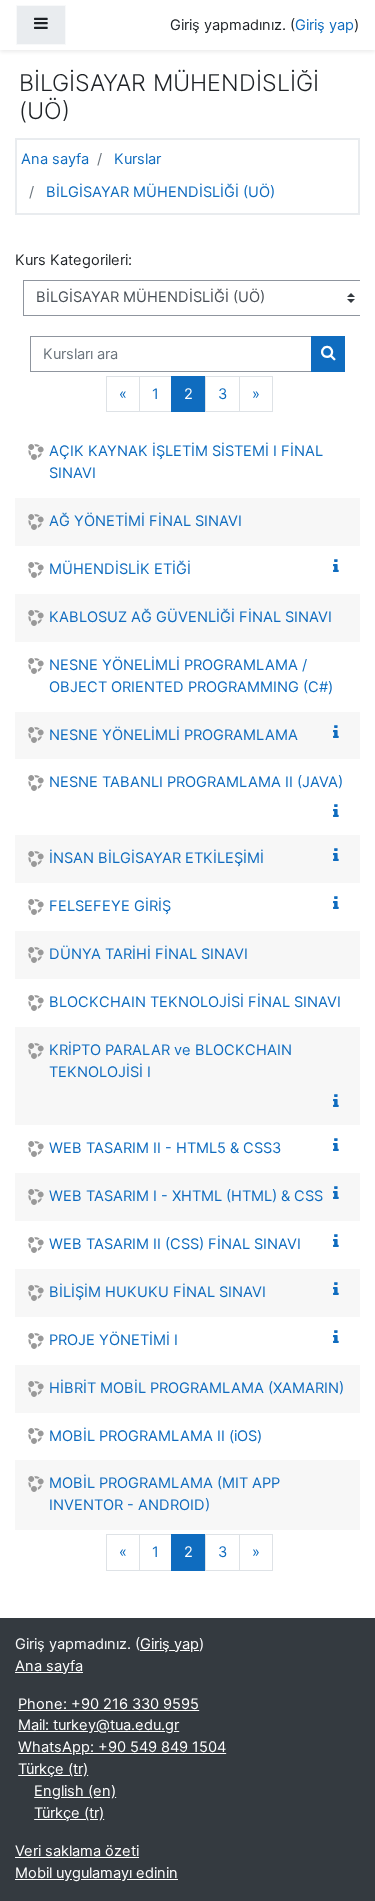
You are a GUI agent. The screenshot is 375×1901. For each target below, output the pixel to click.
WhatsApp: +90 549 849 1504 (122, 1747)
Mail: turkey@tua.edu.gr (98, 1725)
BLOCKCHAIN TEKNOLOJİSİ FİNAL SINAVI (195, 1002)
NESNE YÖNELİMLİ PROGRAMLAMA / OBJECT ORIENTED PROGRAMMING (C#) (191, 676)
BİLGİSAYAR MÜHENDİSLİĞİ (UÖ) (160, 192)
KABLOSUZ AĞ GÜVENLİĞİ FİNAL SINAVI (190, 617)
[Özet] (340, 567)
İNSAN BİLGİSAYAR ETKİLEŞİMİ (156, 858)
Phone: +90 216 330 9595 (108, 1704)
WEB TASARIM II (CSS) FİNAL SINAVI (175, 1244)
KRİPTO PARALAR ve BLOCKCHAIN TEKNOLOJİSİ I (170, 1061)
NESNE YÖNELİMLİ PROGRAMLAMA (173, 735)
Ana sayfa (55, 159)
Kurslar (137, 159)
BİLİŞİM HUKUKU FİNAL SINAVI (157, 1292)
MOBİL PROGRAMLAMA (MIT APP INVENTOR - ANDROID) (164, 1494)
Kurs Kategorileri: (73, 260)
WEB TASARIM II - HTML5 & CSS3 (165, 1148)
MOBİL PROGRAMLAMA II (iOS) (155, 1436)
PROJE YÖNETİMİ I (113, 1340)
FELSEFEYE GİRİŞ (110, 906)
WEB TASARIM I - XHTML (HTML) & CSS (186, 1196)
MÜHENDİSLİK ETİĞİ (120, 569)
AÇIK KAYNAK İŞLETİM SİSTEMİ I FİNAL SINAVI (186, 462)
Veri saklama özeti (77, 1851)
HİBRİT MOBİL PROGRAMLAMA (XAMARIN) (196, 1388)
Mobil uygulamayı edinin (96, 1873)
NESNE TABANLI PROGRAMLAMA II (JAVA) (196, 782)
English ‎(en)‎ (75, 1791)
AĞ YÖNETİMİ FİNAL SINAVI (145, 521)
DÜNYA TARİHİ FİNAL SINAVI (148, 954)
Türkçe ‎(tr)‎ (53, 1769)
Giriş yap (324, 25)
